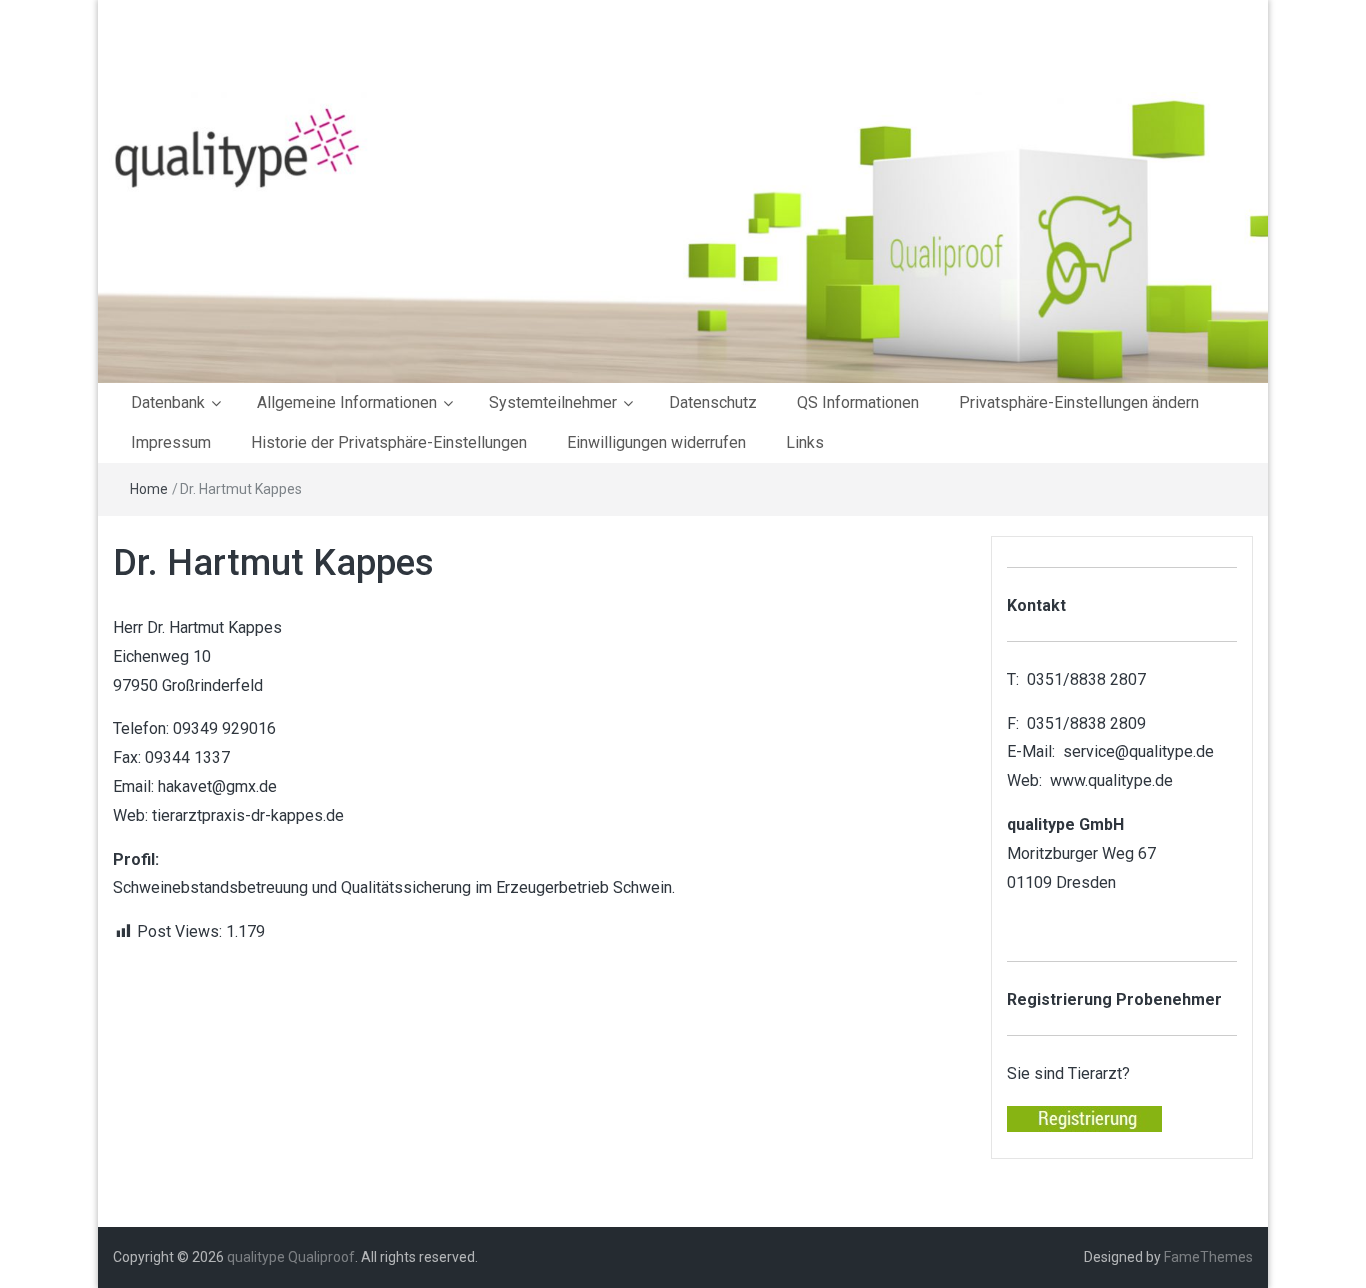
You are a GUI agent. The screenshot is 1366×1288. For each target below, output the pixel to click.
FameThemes (1208, 1257)
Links (805, 442)
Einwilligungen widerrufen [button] (656, 442)
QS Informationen (858, 402)
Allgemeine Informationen (347, 402)
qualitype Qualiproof (291, 1257)
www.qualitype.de (1111, 780)
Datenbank (168, 402)
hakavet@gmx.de (217, 786)
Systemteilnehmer (553, 402)
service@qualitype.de (1138, 751)
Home (149, 489)
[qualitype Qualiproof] (683, 236)
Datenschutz (713, 402)
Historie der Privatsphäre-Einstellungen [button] (389, 442)
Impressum (171, 442)
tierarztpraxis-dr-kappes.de (248, 815)
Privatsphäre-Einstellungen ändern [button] (1079, 402)
